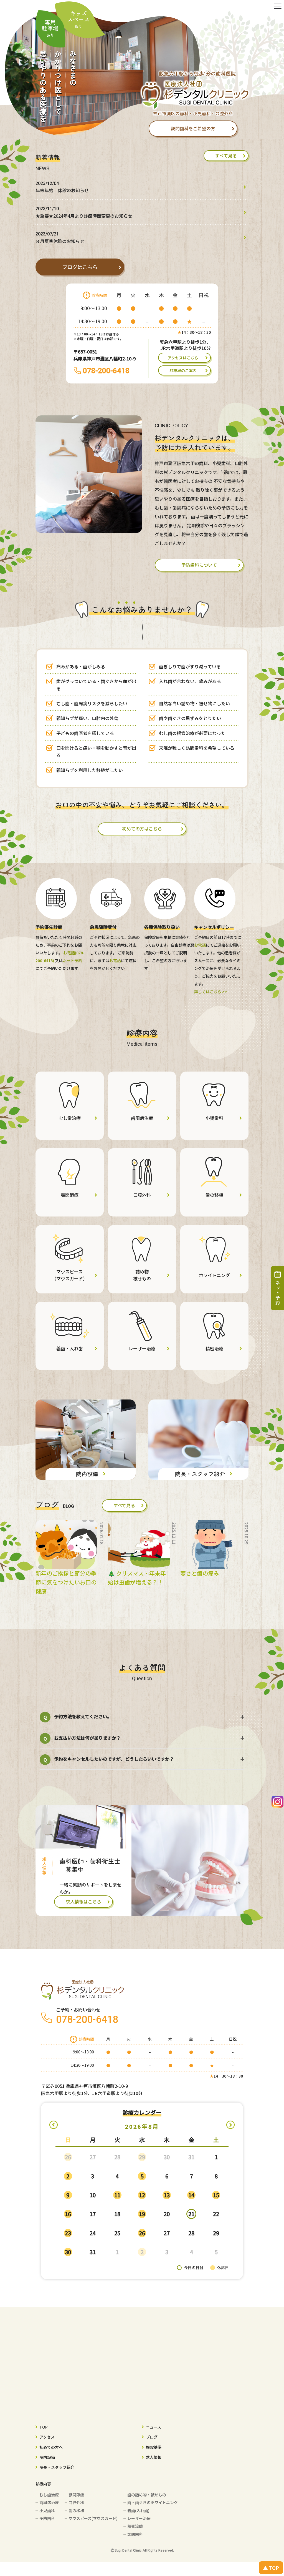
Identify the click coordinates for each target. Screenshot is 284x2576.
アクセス (47, 2437)
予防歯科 (47, 2518)
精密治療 (135, 2526)
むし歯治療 (49, 2495)
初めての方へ (51, 2447)
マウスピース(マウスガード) (93, 2518)
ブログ (152, 2437)
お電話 (115, 960)
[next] (230, 2125)
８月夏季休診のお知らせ (60, 238)
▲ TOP (271, 2568)
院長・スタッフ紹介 (57, 2467)
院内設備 (47, 2457)
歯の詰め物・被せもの (147, 2495)
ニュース (154, 2427)
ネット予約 (72, 960)
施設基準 (154, 2447)
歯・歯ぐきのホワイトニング (153, 2502)
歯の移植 (76, 2510)
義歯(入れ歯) (138, 2510)
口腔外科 (76, 2502)
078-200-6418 (106, 371)
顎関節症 (76, 2495)
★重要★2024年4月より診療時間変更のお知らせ (84, 213)
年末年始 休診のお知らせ (62, 187)
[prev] (54, 2125)
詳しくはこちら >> (211, 992)
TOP (44, 2427)
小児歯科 (47, 2510)
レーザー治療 (139, 2518)
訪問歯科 (135, 2534)
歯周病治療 (49, 2502)
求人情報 (154, 2457)
